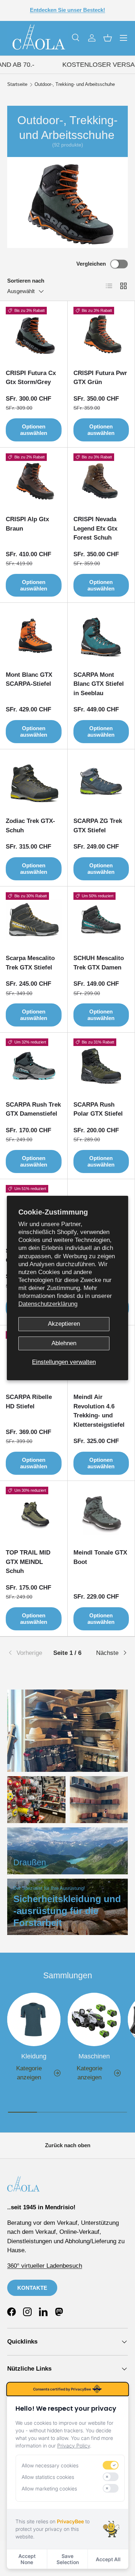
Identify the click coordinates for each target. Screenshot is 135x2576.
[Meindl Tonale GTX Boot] (101, 1515)
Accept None (27, 2559)
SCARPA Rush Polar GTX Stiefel (98, 1109)
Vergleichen (91, 264)
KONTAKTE (32, 2288)
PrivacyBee (70, 2521)
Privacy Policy (74, 2446)
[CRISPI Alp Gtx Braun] (34, 481)
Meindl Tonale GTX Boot (100, 1557)
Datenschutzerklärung (48, 1304)
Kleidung (34, 2056)
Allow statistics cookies (48, 2477)
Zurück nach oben (68, 2145)
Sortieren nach (26, 281)
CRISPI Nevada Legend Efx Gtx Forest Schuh (95, 528)
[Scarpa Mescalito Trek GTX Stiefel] (34, 920)
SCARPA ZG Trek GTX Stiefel (98, 826)
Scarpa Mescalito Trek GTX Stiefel (30, 963)
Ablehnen (64, 1343)
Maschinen (94, 2056)
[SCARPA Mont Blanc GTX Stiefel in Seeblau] (101, 637)
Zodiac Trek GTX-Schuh (30, 826)
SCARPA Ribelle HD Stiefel (29, 1402)
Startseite (17, 85)
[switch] (111, 2465)
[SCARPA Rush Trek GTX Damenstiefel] (34, 1066)
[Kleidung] (34, 2019)
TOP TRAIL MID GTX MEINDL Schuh (28, 1562)
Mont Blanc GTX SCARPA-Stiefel (29, 679)
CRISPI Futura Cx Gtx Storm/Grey (31, 378)
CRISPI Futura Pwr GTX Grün (100, 378)
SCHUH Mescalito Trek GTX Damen (99, 963)
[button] (108, 38)
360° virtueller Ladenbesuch (45, 2266)
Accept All (108, 2559)
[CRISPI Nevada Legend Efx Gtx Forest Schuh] (101, 481)
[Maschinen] (94, 2019)
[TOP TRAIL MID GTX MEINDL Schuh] (34, 1515)
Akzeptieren (64, 1324)
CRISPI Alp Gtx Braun (27, 524)
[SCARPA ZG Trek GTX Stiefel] (101, 783)
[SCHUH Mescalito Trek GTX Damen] (101, 920)
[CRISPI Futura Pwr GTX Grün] (101, 335)
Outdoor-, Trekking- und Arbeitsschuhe (75, 85)
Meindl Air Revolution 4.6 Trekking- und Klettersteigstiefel (99, 1411)
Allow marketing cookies (49, 2488)
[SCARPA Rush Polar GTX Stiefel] (101, 1066)
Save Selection (68, 2559)
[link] (27, 1653)
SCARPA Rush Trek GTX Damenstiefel (33, 1109)
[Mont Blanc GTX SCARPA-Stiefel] (34, 637)
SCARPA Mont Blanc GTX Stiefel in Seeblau (99, 684)
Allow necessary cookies (50, 2465)
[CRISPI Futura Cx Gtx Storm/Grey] (34, 335)
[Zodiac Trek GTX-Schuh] (34, 783)
